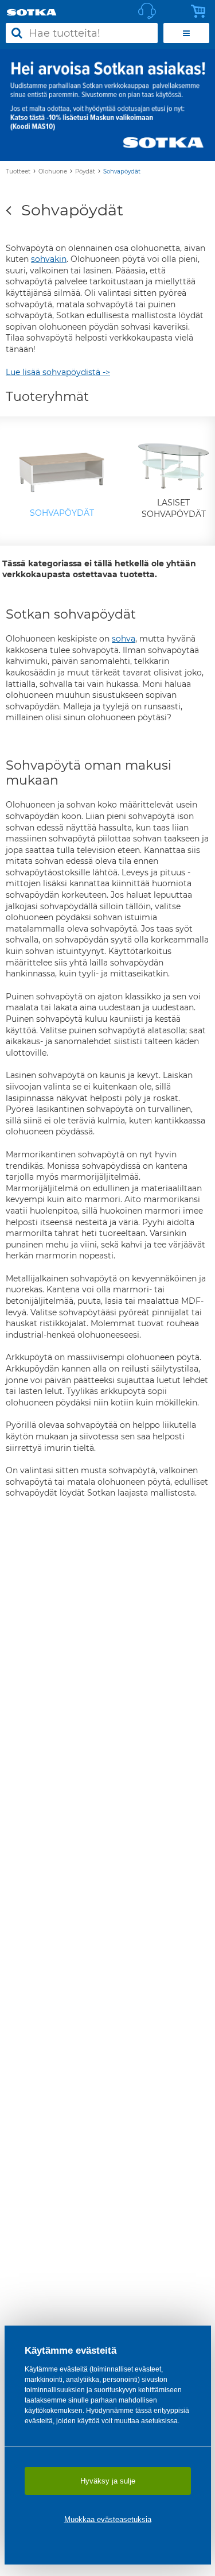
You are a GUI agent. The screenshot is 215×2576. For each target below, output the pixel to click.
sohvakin (49, 259)
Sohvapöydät (122, 171)
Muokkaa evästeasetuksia (108, 2519)
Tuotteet (18, 171)
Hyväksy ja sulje (108, 2481)
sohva (124, 639)
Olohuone (53, 171)
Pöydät (85, 171)
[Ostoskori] (201, 11)
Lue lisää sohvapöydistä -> (58, 372)
